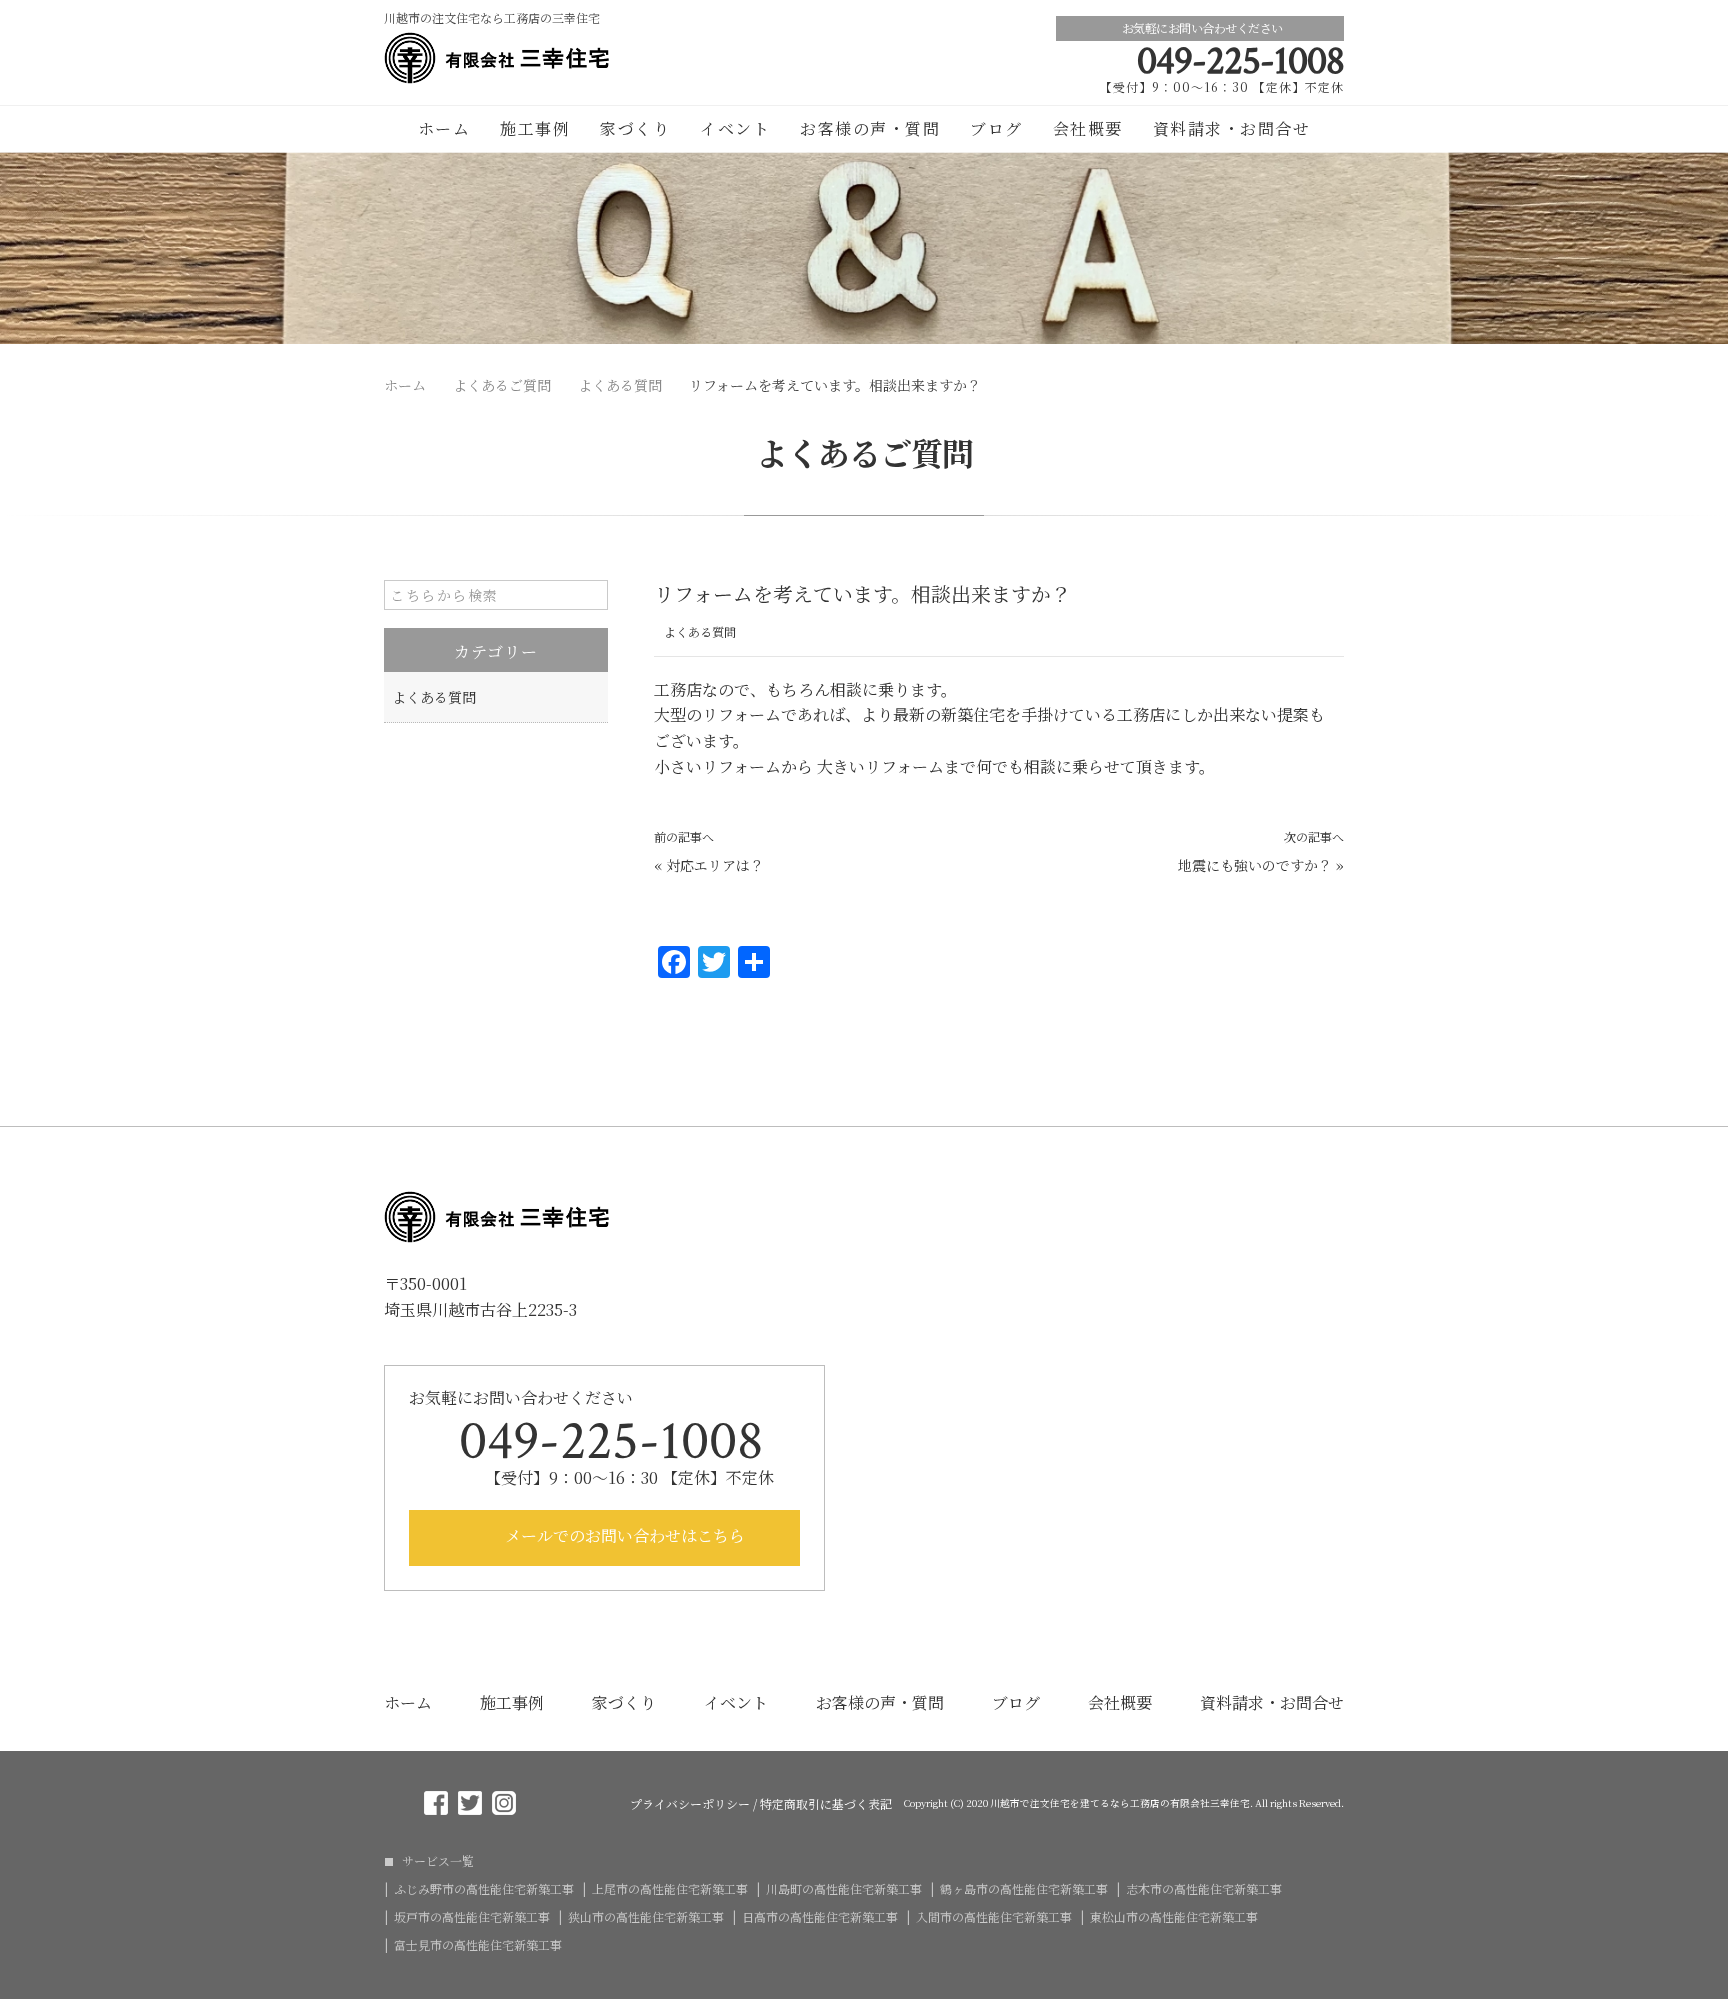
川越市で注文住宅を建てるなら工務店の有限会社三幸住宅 (1120, 1803)
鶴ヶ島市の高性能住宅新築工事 (1024, 1889)
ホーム (444, 128)
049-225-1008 (1240, 61)
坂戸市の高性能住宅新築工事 (472, 1917)
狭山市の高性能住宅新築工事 (646, 1917)
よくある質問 (700, 631)
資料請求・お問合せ (1232, 128)
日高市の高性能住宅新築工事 (820, 1917)
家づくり (635, 128)
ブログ (996, 128)
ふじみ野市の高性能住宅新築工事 (484, 1889)
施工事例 (535, 128)
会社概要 (1088, 128)
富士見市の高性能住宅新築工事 (478, 1945)
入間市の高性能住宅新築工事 (994, 1917)
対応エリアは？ (715, 865)
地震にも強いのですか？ (1255, 865)
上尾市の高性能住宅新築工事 (670, 1889)
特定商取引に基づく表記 (826, 1804)
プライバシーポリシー (690, 1804)
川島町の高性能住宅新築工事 (844, 1889)
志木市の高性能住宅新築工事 (1204, 1889)
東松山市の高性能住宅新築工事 (1174, 1917)
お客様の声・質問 (870, 128)
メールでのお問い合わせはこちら (623, 1535)
